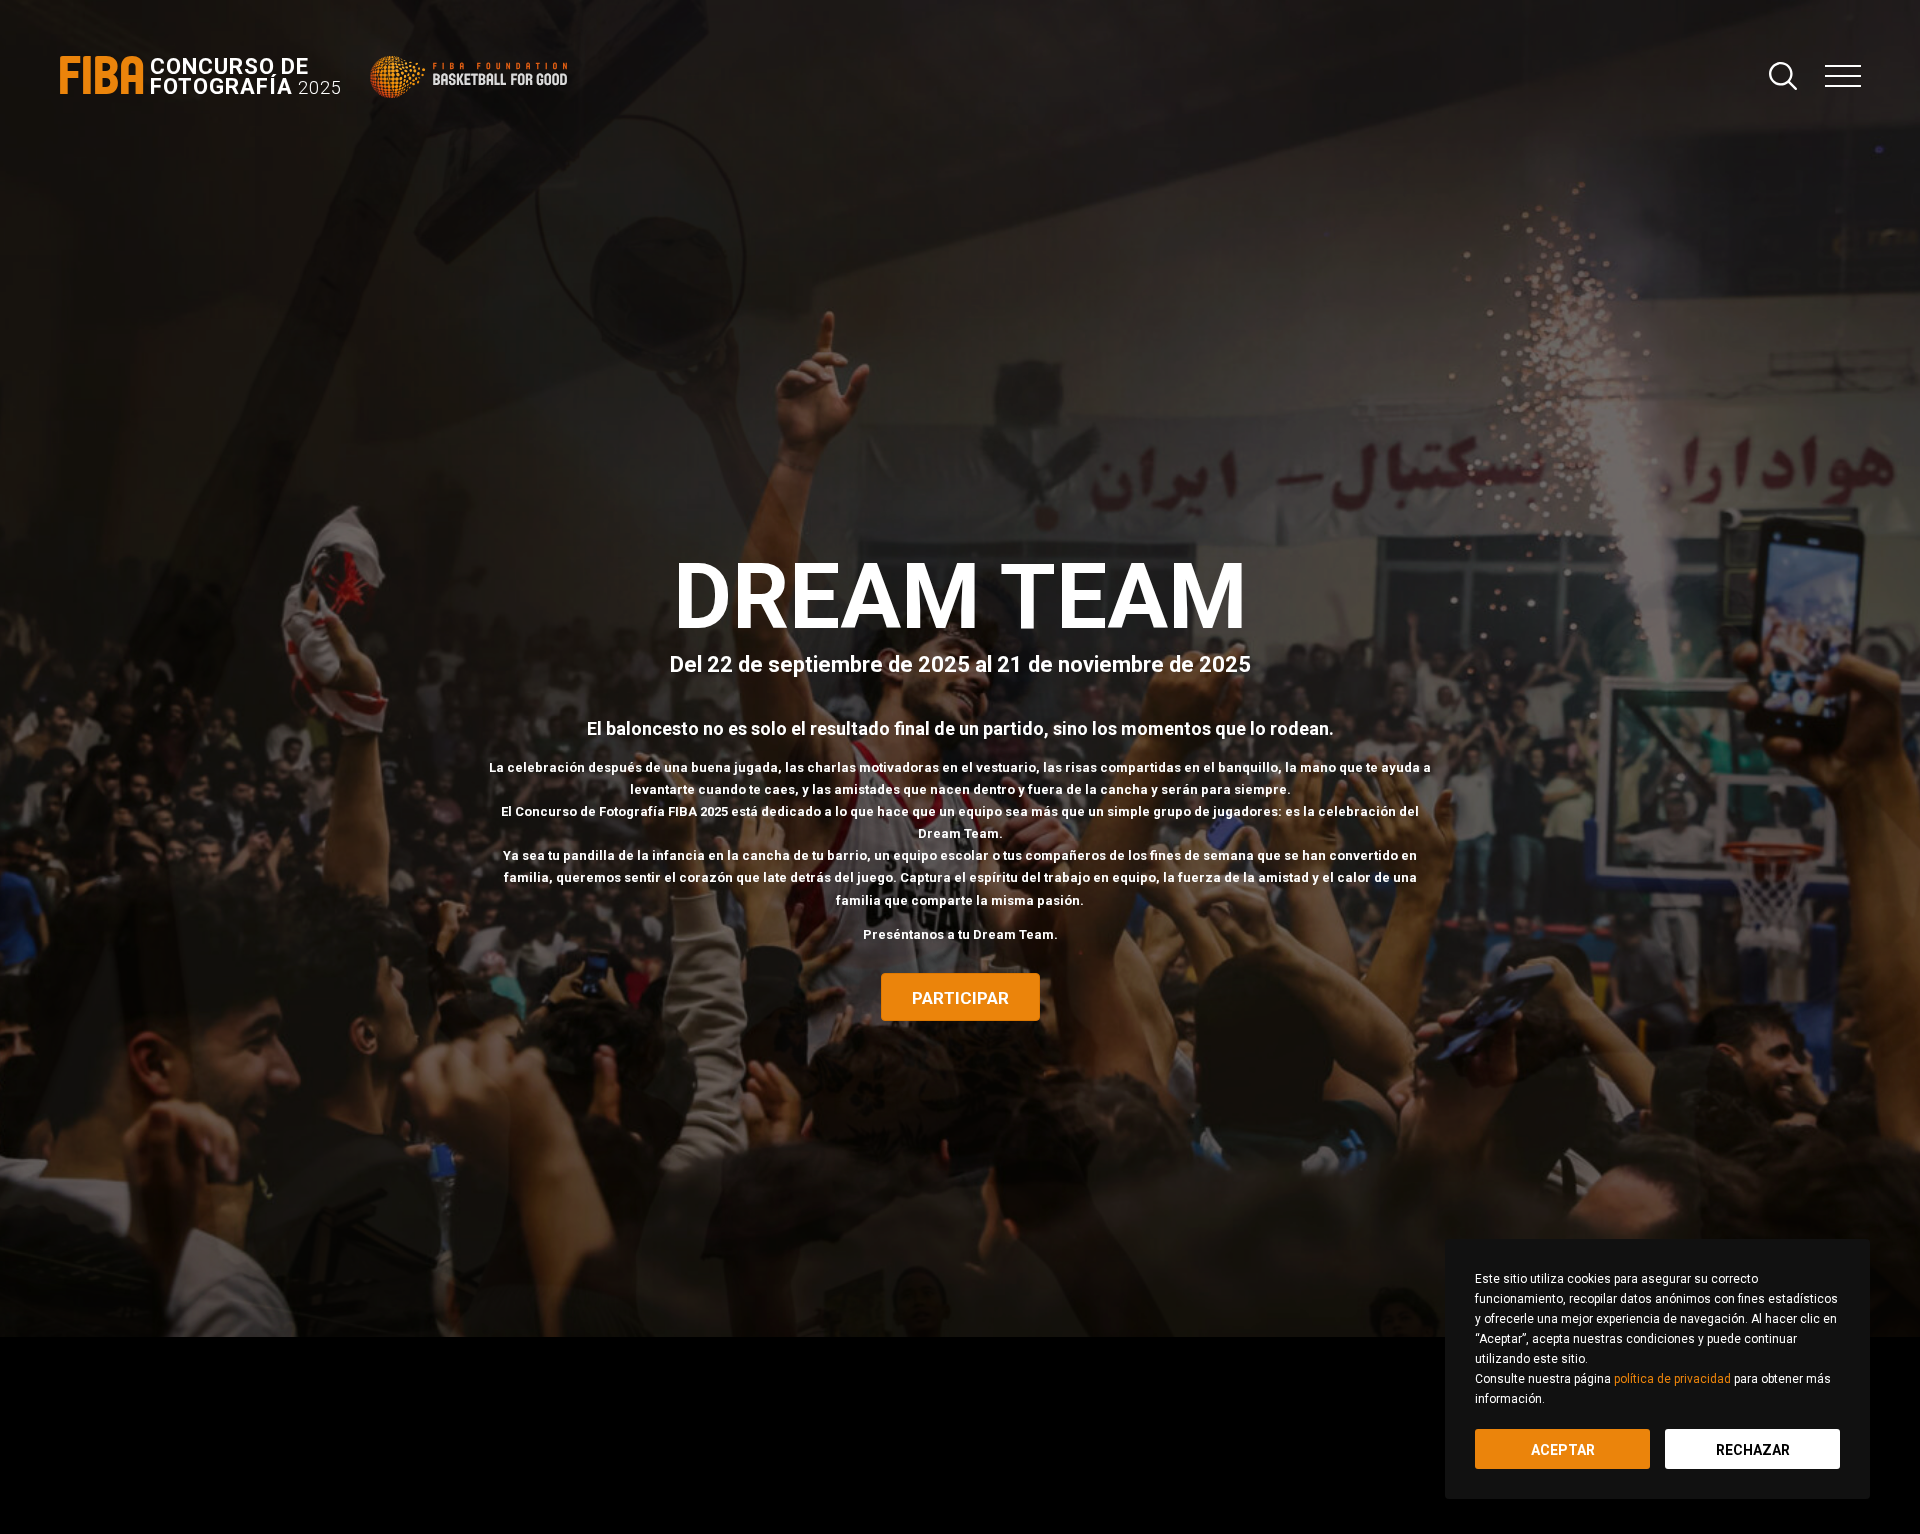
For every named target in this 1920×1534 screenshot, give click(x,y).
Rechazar (1753, 1450)
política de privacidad (1672, 1379)
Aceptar (1563, 1450)
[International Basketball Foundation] (472, 77)
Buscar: (1783, 76)
